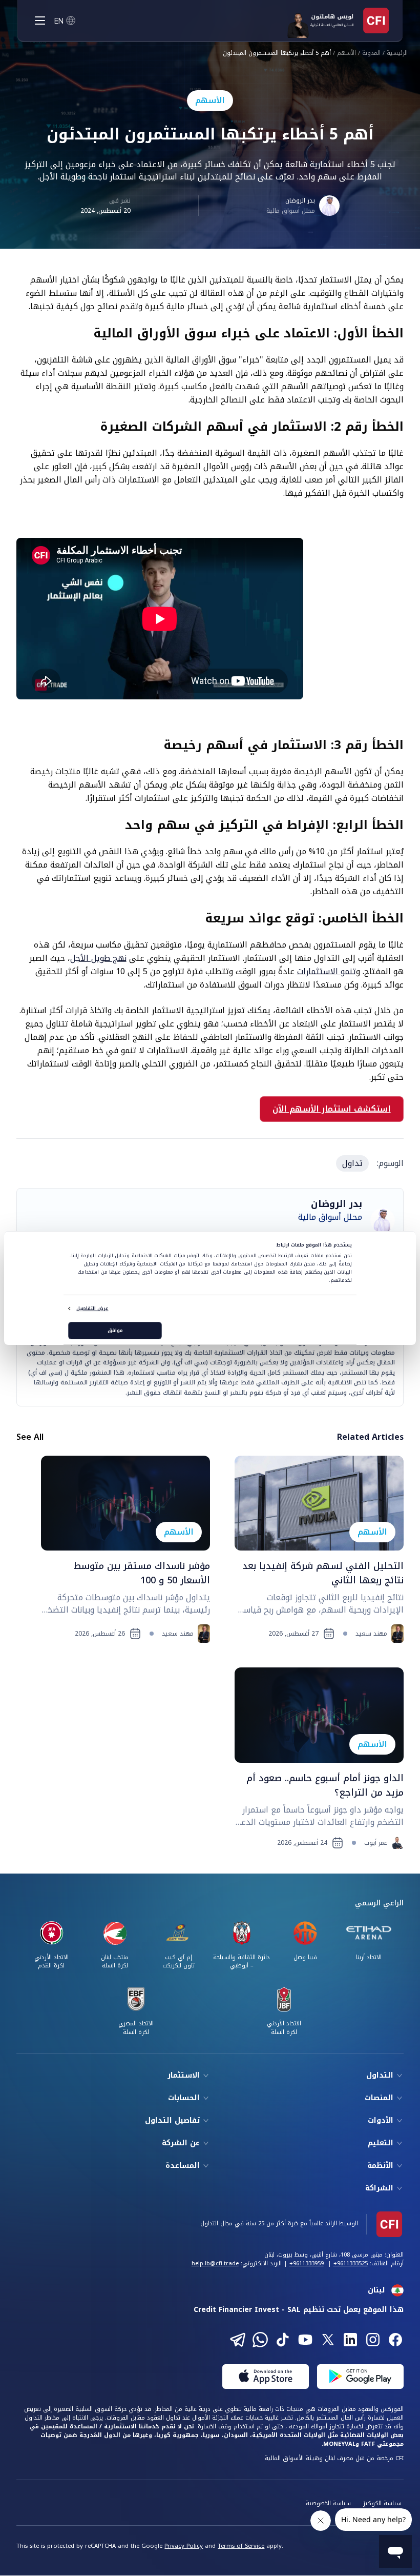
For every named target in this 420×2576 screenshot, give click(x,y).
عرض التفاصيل (92, 1309)
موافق (115, 1331)
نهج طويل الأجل (98, 958)
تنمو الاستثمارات (327, 971)
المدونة (371, 54)
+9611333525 (351, 2263)
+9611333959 (307, 2263)
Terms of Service (241, 2546)
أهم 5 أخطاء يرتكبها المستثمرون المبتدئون (277, 54)
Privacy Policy (184, 2546)
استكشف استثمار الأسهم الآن (332, 1109)
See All (30, 1437)
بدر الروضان (300, 200)
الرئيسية (397, 54)
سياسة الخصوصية (328, 2503)
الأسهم (346, 54)
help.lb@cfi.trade (215, 2263)
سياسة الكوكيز (382, 2503)
